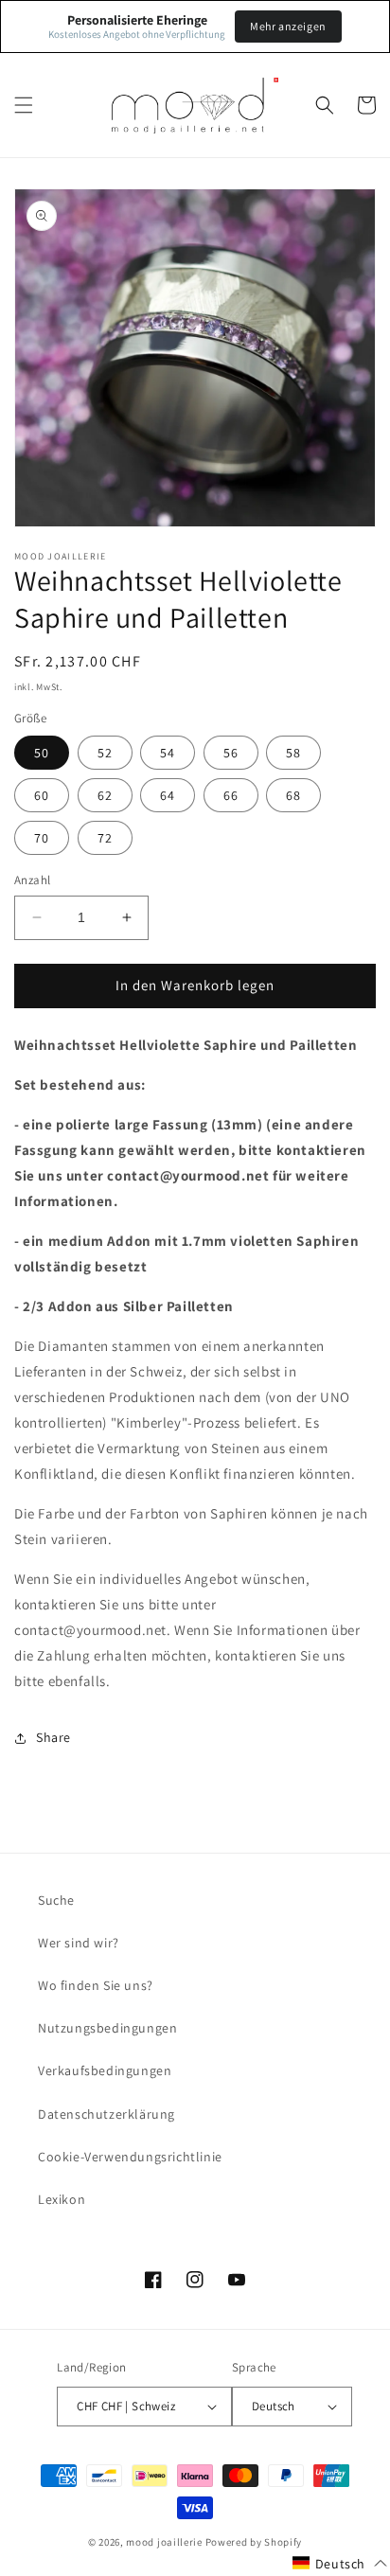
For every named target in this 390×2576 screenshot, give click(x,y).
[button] (24, 105)
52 (105, 753)
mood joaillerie (164, 2542)
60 (42, 795)
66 (231, 795)
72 (105, 838)
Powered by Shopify (254, 2542)
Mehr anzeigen (288, 26)
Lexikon (62, 2199)
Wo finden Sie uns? (96, 1985)
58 (293, 753)
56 (231, 753)
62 (105, 795)
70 (42, 838)
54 (168, 753)
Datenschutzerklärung (106, 2114)
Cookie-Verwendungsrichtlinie (130, 2157)
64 (168, 795)
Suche (56, 1900)
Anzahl (32, 880)
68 (293, 795)
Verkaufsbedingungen (105, 2070)
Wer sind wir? (79, 1943)
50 (42, 753)
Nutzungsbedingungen (107, 2028)
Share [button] (53, 1737)
